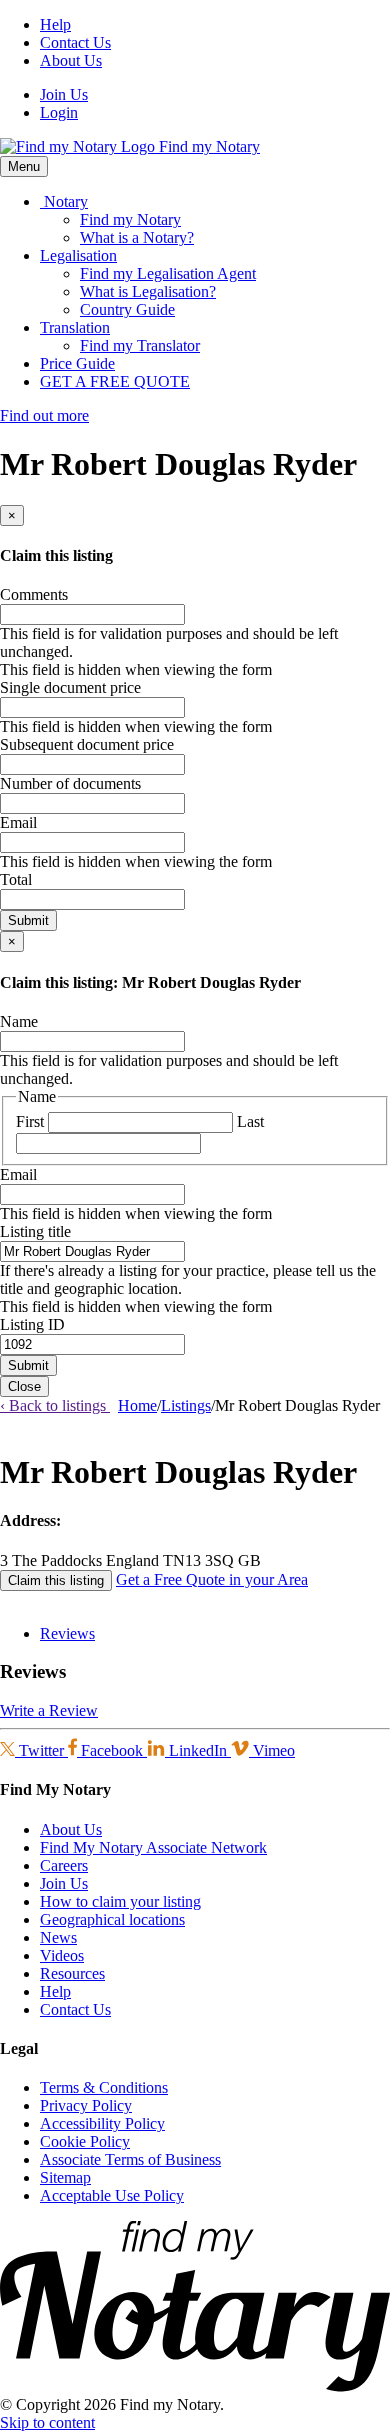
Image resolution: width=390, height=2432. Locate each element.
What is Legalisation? (148, 291)
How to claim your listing (120, 1901)
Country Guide (127, 309)
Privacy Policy (86, 2105)
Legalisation (78, 255)
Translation (75, 327)
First (30, 1121)
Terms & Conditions (104, 2087)
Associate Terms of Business (130, 2159)
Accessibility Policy (102, 2123)
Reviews (67, 1633)
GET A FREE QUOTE (115, 381)
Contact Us (75, 42)
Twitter (41, 1750)
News (58, 1937)
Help (55, 24)
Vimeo (272, 1750)
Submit (28, 920)
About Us (71, 60)
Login (59, 112)
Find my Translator (140, 345)
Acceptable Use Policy (112, 2195)
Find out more (44, 415)
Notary (64, 201)
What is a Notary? (137, 237)
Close (24, 1386)
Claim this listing (56, 1580)
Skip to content (47, 2422)
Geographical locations (112, 1919)
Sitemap (65, 2177)
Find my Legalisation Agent (168, 273)
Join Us (64, 94)
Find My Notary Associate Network (153, 1847)
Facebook (112, 1750)
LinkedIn (198, 1750)
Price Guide (77, 363)
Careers (64, 1865)
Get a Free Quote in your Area (212, 1579)
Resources (72, 1973)
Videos (62, 1955)
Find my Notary (130, 219)
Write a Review (49, 1710)
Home (137, 1405)
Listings (186, 1405)
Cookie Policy (85, 2141)
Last (250, 1121)
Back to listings (55, 1405)
